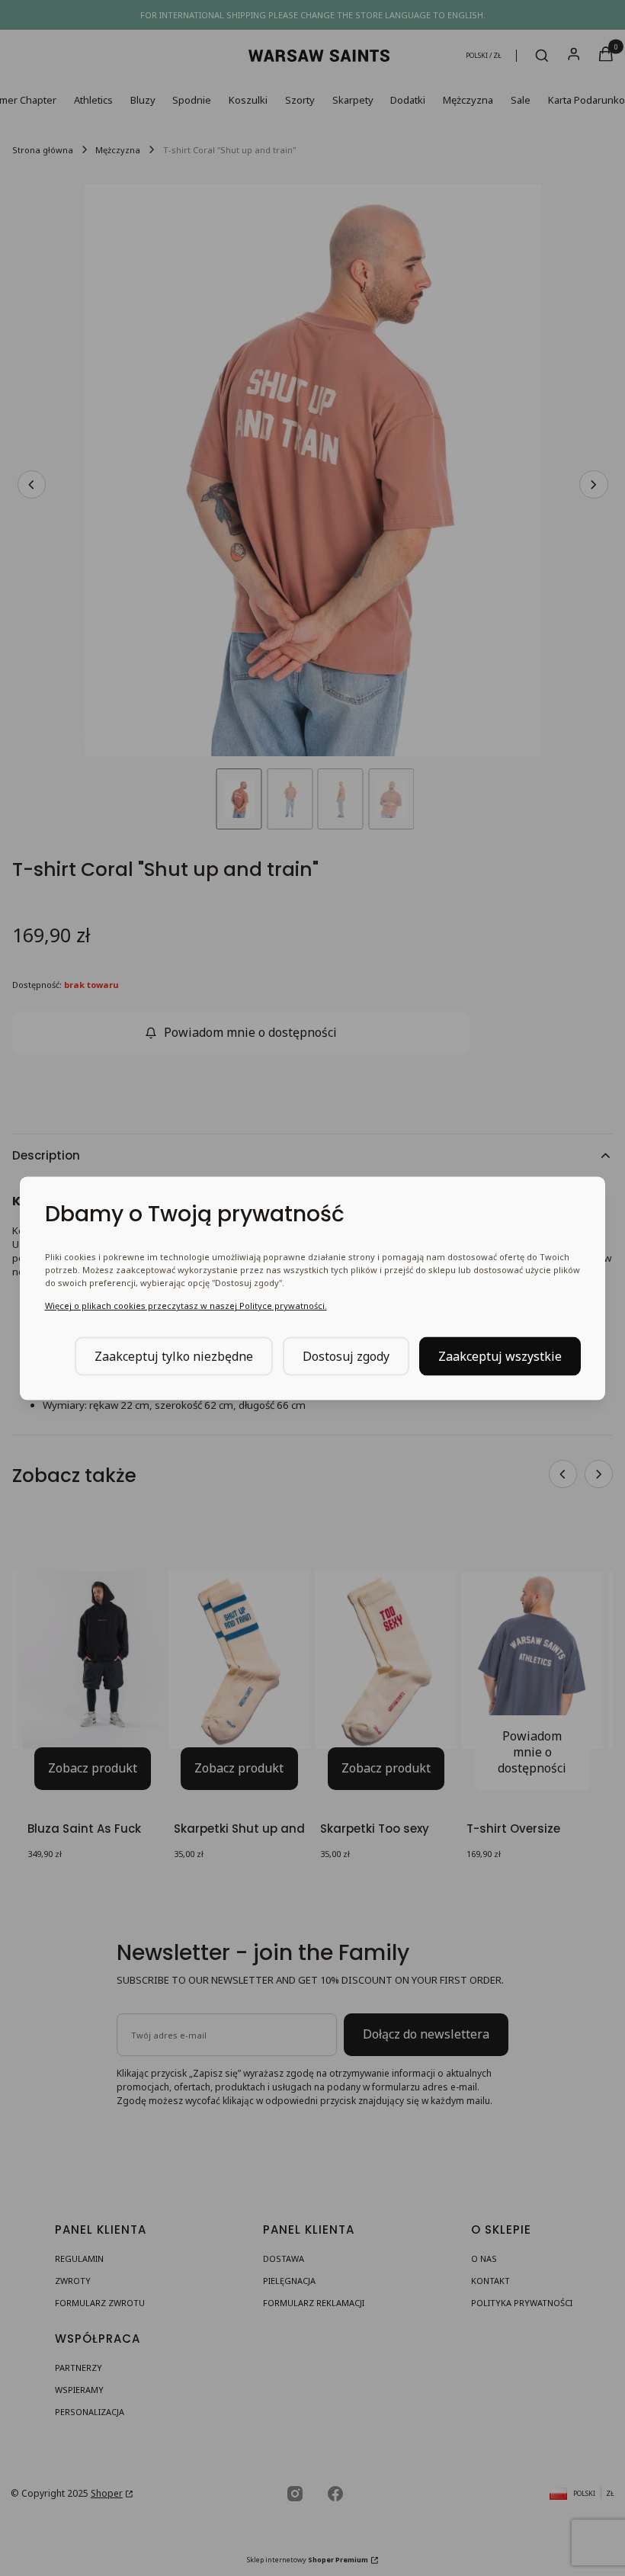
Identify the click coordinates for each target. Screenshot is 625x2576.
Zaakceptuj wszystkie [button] (500, 1355)
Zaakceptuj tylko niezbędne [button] (174, 1355)
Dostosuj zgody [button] (346, 1355)
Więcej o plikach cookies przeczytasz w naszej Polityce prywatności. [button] (186, 1305)
